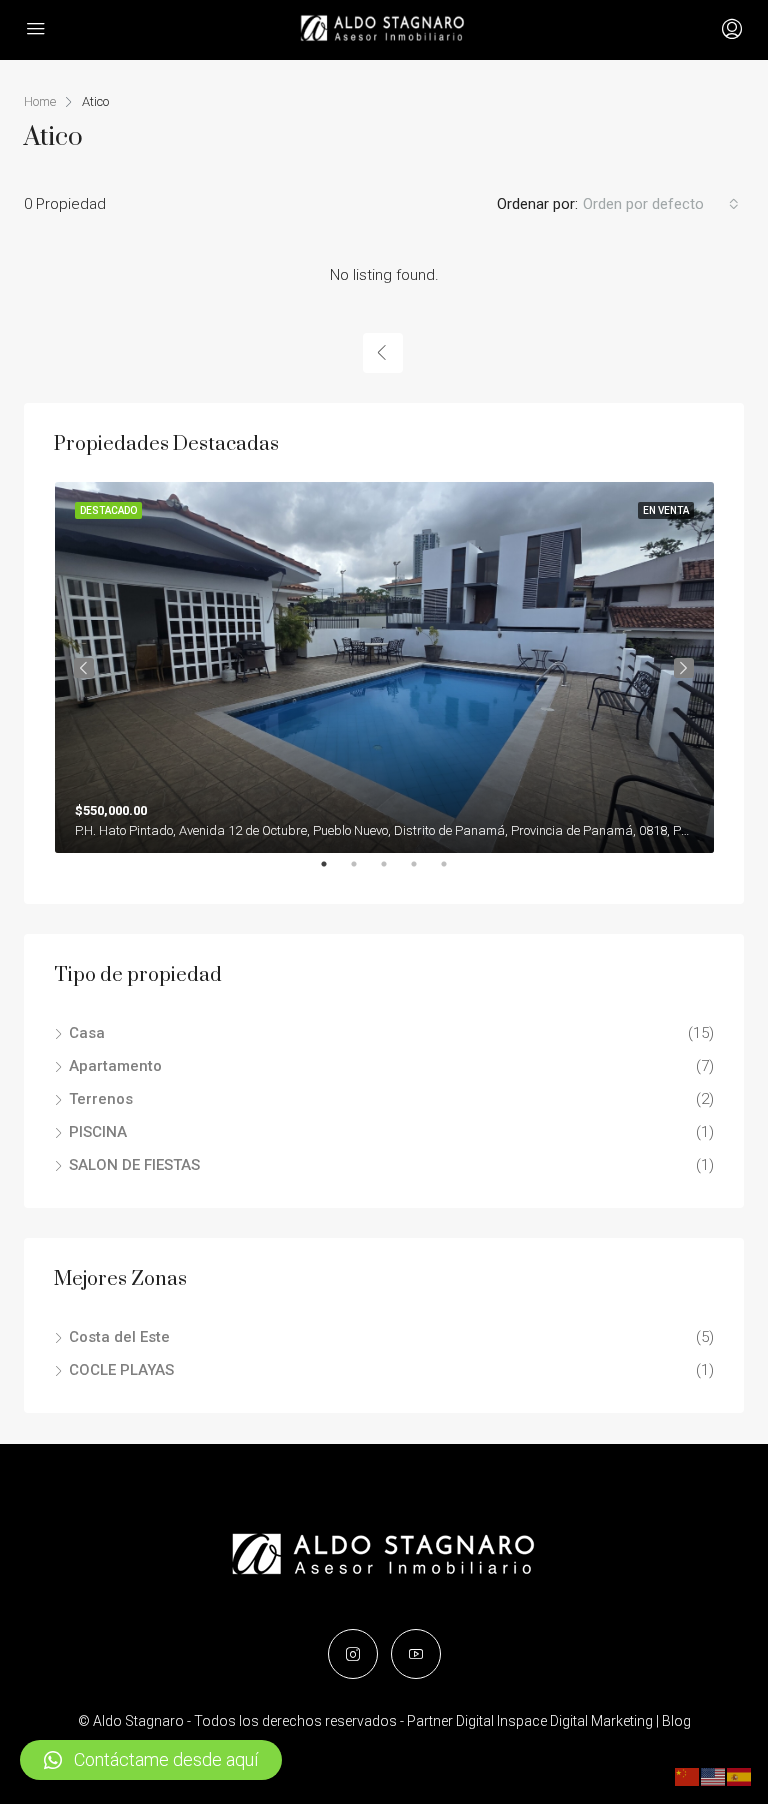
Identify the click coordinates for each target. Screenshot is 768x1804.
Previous (84, 668)
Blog (676, 1721)
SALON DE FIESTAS (134, 1165)
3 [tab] (394, 872)
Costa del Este (119, 1337)
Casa (87, 1033)
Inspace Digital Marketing (575, 1721)
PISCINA (98, 1132)
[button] (151, 1760)
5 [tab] (454, 872)
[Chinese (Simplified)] (688, 1776)
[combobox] (661, 204)
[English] (714, 1776)
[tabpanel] (384, 667)
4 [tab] (424, 872)
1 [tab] (334, 872)
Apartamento (115, 1066)
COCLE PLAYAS (121, 1370)
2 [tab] (364, 872)
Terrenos (101, 1099)
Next (684, 668)
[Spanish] (740, 1776)
